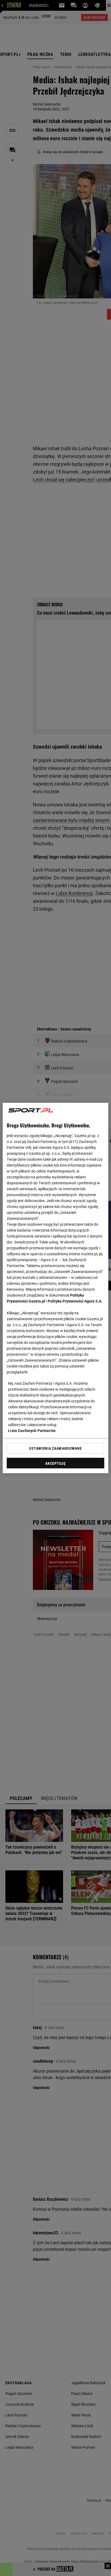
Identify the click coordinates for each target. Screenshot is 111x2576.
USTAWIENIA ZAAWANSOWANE (55, 1448)
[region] (55, 1288)
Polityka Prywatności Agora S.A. (75, 1301)
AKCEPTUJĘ (55, 1463)
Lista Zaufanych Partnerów (32, 1431)
